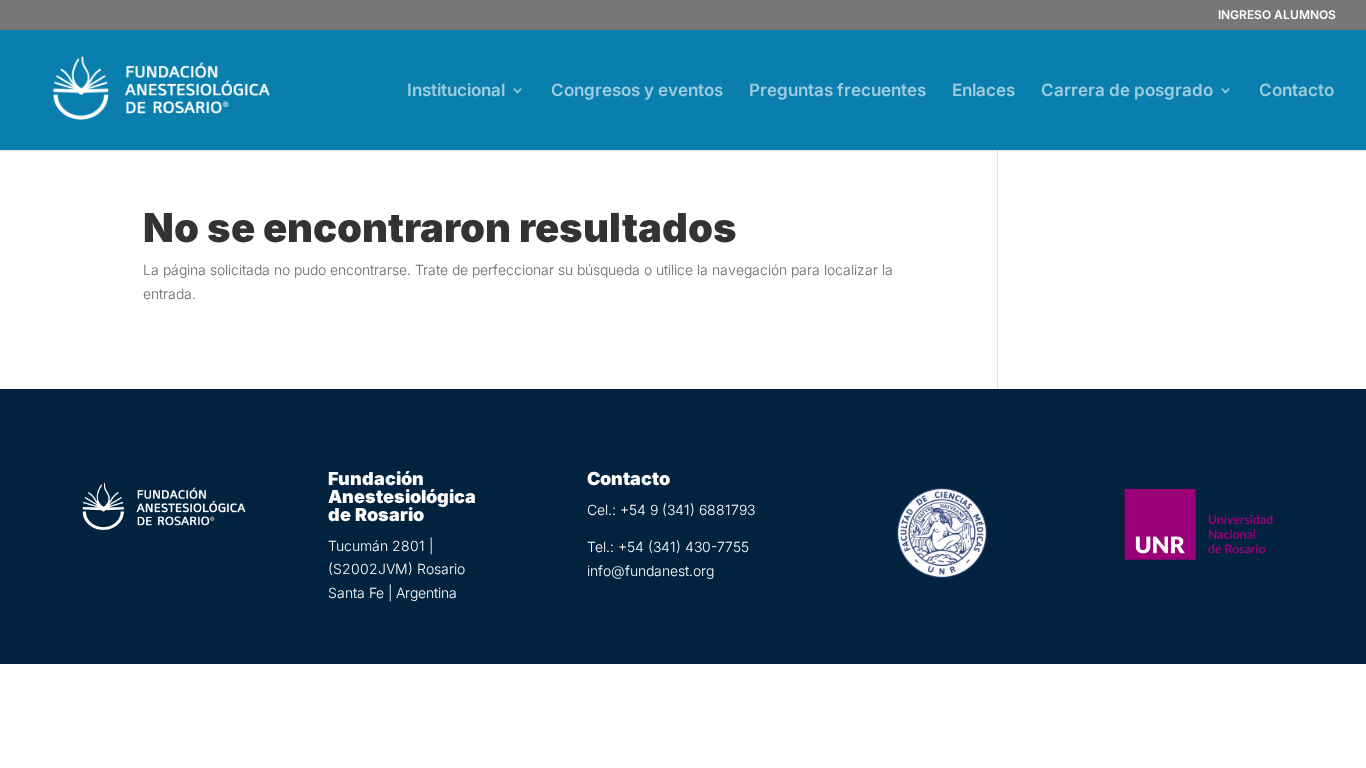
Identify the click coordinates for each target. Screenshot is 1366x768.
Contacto (1296, 91)
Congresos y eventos (637, 91)
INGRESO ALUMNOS (1277, 15)
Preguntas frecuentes (837, 91)
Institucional (456, 91)
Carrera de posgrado (1127, 91)
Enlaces (983, 91)
